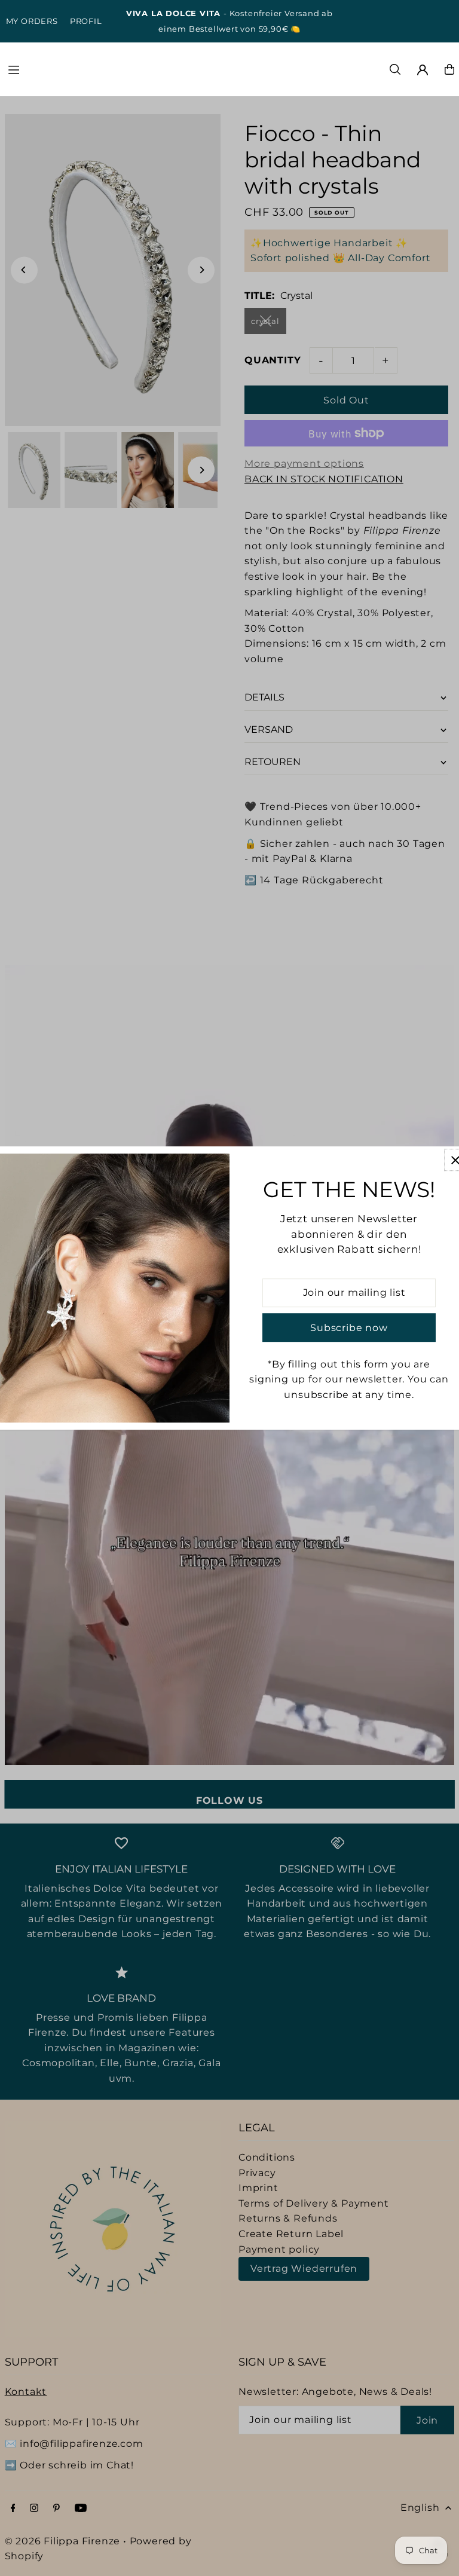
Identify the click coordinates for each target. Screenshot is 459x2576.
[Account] (423, 70)
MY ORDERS (32, 21)
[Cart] (449, 69)
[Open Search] (395, 69)
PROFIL (86, 21)
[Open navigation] (97, 69)
